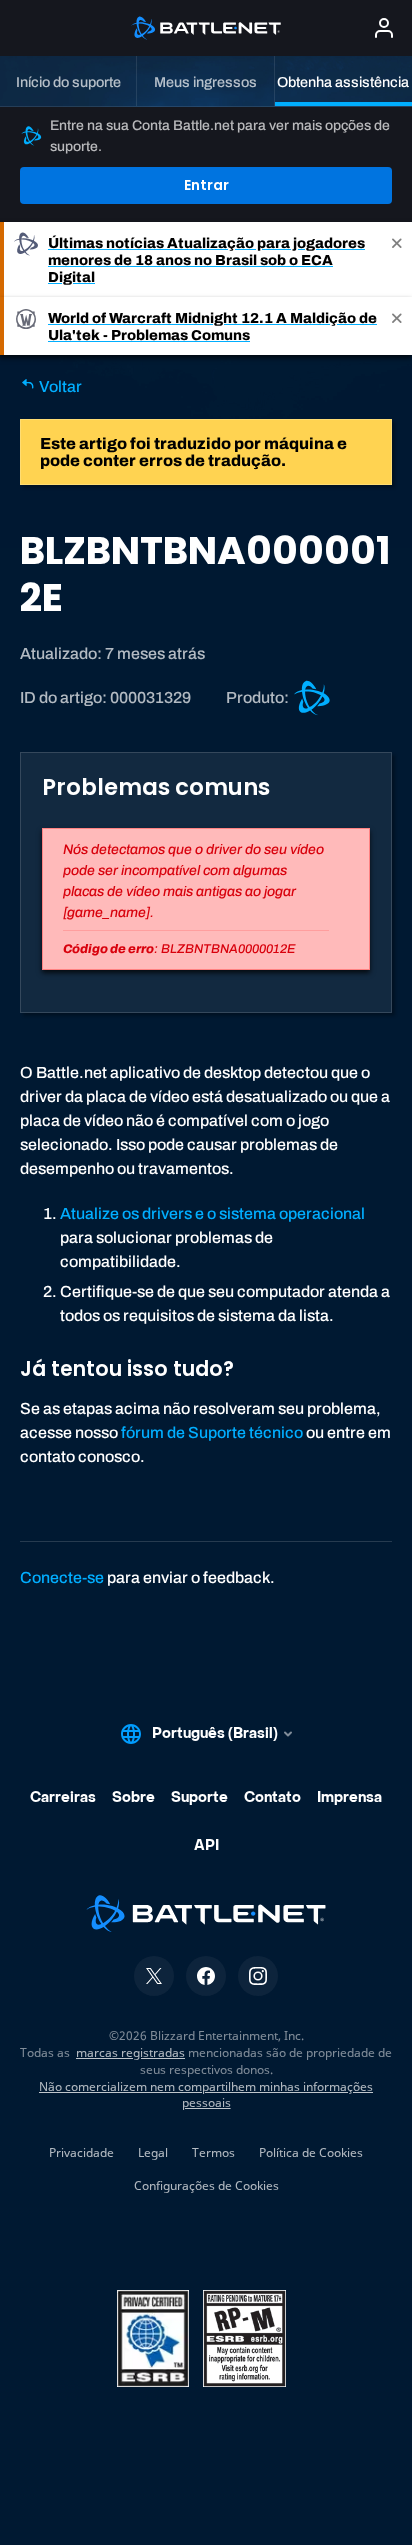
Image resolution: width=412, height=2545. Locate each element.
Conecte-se (62, 1577)
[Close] (397, 259)
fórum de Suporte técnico (212, 1432)
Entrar (206, 185)
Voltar (59, 386)
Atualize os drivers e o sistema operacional (212, 1213)
